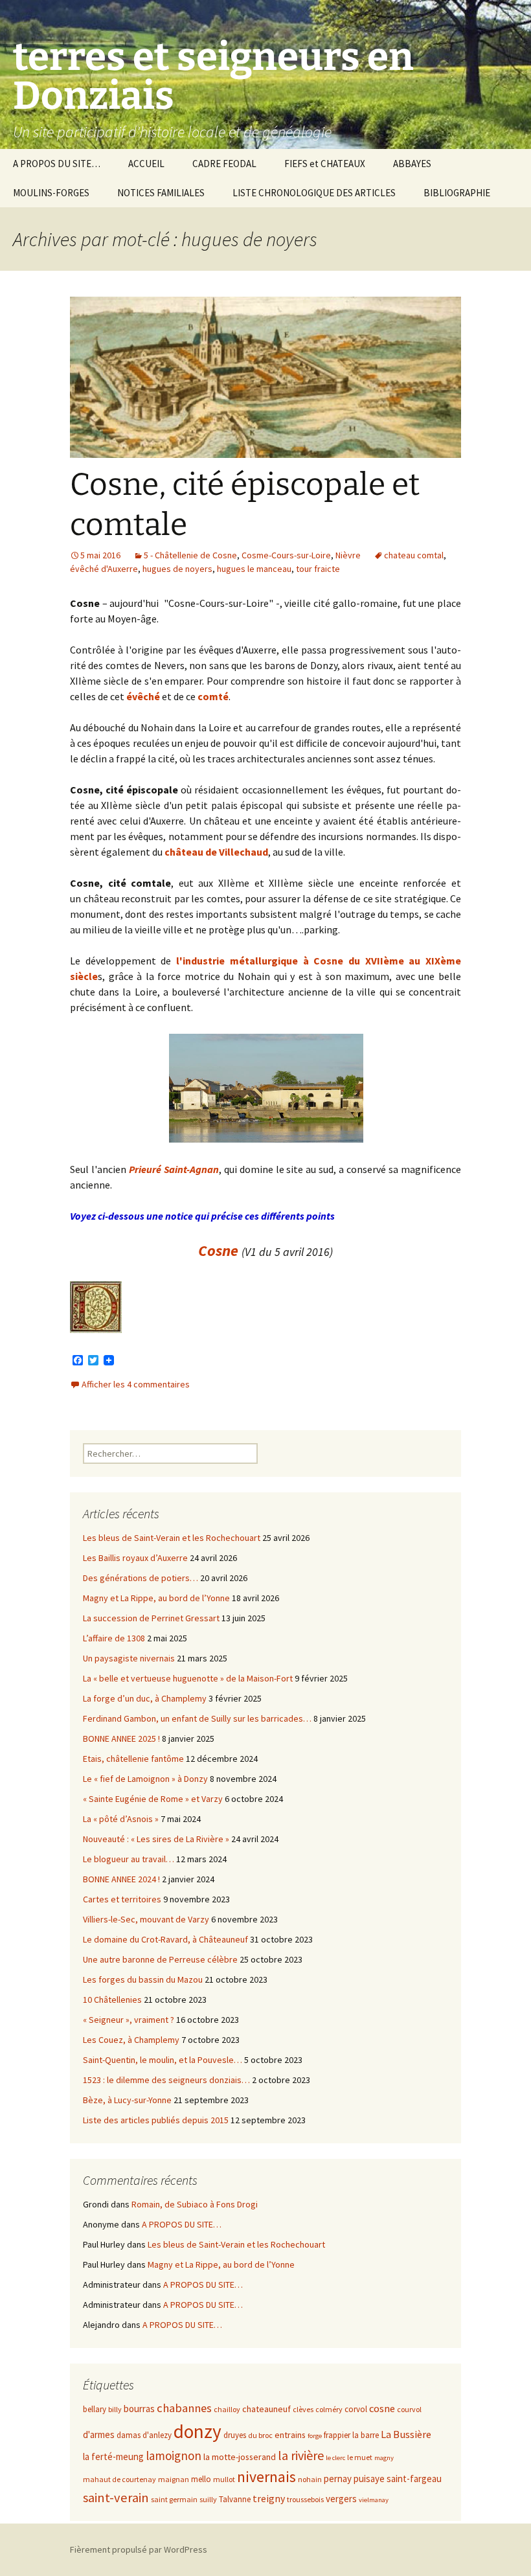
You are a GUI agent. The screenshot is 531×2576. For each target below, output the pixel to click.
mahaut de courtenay (119, 2479)
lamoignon (174, 2456)
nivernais (266, 2477)
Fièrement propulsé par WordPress (139, 2549)
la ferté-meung (113, 2456)
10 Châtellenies (112, 2000)
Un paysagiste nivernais (129, 1658)
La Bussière (406, 2434)
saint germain (174, 2499)
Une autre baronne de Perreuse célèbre (160, 1959)
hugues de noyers (177, 569)
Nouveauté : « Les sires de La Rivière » (156, 1839)
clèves (303, 2409)
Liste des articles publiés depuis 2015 (156, 2120)
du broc (260, 2435)
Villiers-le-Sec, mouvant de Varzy (146, 1919)
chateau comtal (414, 555)
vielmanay (374, 2500)
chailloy (227, 2409)
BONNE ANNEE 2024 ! (121, 1879)
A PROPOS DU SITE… (57, 164)
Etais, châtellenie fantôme (133, 1759)
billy (115, 2409)
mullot (224, 2479)
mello (201, 2479)
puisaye (369, 2479)
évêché (143, 696)
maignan (174, 2479)
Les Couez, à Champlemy (131, 2040)
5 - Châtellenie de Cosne (190, 555)
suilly (208, 2499)
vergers (341, 2499)
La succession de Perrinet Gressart (151, 1618)
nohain (310, 2479)
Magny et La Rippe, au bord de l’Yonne (156, 1598)
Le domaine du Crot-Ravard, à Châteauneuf (165, 1939)
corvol (356, 2409)
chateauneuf (266, 2409)
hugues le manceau (254, 569)
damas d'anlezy (144, 2435)
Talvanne (235, 2499)
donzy (198, 2431)
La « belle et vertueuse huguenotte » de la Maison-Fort (188, 1678)
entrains (290, 2435)
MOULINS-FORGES (51, 193)
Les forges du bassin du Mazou (143, 1979)
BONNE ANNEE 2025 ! (121, 1738)
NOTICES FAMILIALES (161, 193)
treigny (269, 2499)
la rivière (301, 2455)
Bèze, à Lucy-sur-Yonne (127, 2100)
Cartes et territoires (122, 1899)
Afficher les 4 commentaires (136, 1384)
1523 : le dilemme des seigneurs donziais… (166, 2080)
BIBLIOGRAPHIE (457, 193)
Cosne (218, 1250)
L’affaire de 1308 (114, 1638)
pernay (338, 2479)
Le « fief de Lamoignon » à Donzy (145, 1779)
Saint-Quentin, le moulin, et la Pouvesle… (163, 2060)
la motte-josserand (240, 2457)
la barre (366, 2435)
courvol (409, 2409)
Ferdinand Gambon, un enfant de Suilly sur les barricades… (197, 1718)
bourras (139, 2409)
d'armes (99, 2434)
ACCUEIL (146, 164)
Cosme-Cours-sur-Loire (286, 555)
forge (315, 2436)
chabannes (184, 2408)
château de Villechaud (216, 852)
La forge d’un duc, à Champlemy (145, 1698)
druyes (235, 2435)
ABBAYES (412, 164)
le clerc (335, 2458)
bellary (95, 2409)
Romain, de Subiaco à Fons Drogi (195, 2204)
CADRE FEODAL (224, 164)
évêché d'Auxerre (104, 569)
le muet (360, 2457)
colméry (329, 2409)
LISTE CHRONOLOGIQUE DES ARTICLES (314, 193)
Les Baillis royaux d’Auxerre (135, 1558)
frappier (337, 2435)
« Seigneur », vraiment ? (129, 2020)
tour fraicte (318, 569)
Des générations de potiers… (141, 1578)
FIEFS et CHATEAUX (325, 164)
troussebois (305, 2499)
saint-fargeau (414, 2479)
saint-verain (116, 2498)
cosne (382, 2409)
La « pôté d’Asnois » (121, 1819)
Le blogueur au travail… (129, 1859)
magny (384, 2458)
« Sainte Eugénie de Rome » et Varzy (153, 1799)
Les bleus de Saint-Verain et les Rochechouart (172, 1538)
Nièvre (348, 555)
